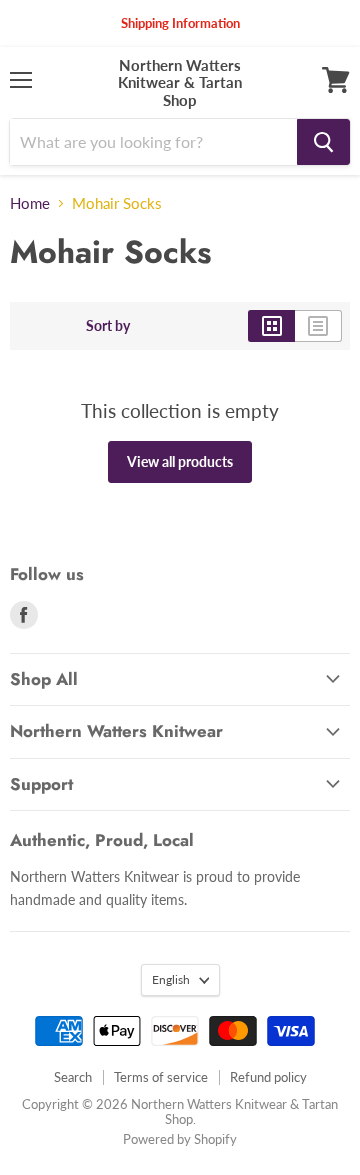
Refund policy (268, 1077)
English (171, 979)
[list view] (318, 326)
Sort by (108, 326)
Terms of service (161, 1077)
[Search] (323, 142)
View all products (180, 461)
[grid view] (271, 326)
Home (30, 203)
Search (73, 1077)
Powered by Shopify (180, 1139)
